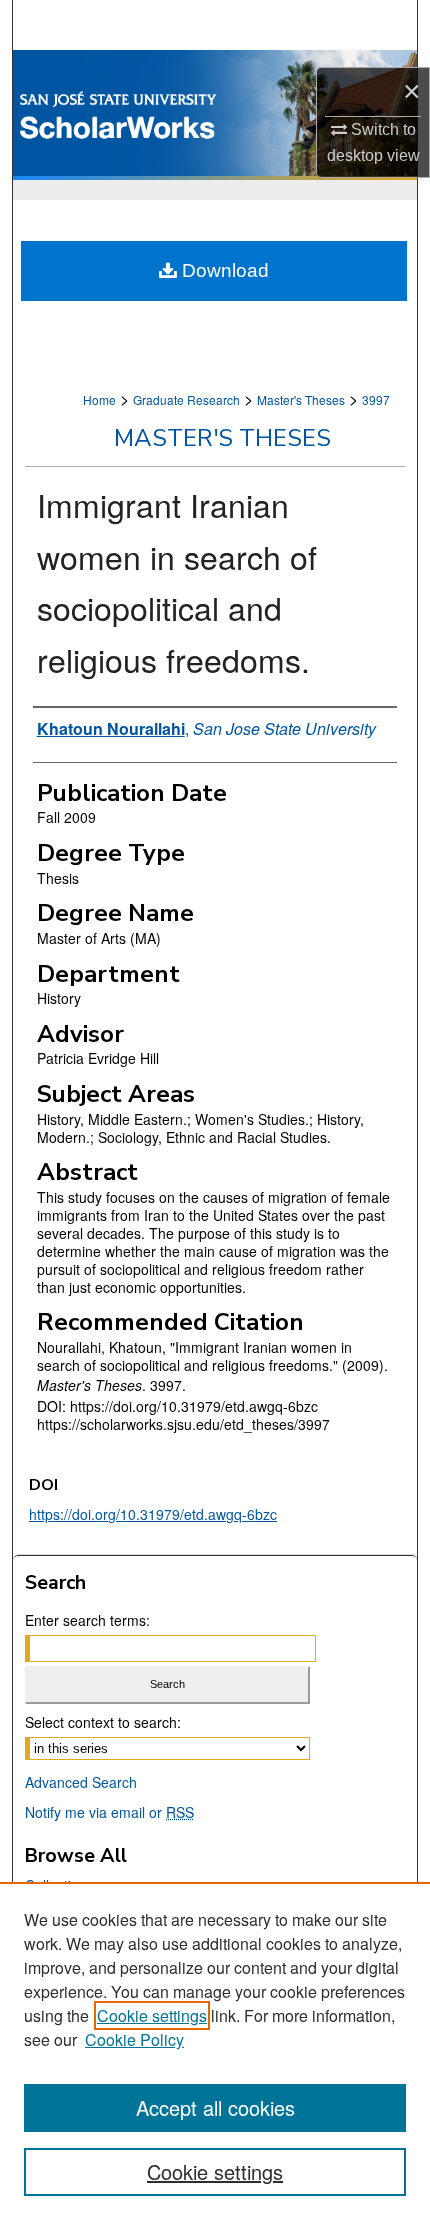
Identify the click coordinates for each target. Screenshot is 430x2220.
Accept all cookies (215, 2107)
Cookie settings (152, 2015)
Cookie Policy (134, 2039)
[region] (215, 2051)
